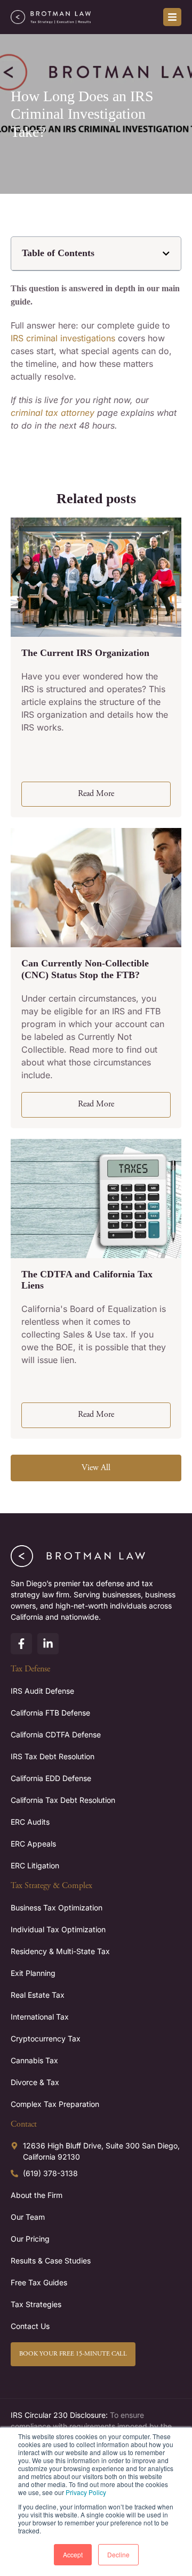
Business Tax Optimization (57, 1908)
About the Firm (37, 2195)
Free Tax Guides (39, 2282)
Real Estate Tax (38, 1995)
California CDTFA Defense (56, 1734)
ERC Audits (30, 1822)
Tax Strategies (36, 2304)
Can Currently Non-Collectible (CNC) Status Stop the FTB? (85, 969)
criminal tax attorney (53, 413)
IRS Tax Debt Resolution (53, 1756)
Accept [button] (73, 2554)
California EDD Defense (51, 1778)
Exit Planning (33, 1973)
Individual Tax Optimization (58, 1929)
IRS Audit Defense (42, 1691)
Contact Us (30, 2326)
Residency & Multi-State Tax (60, 1951)
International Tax (40, 2017)
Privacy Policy (86, 2492)
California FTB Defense (50, 1713)
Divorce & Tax (35, 2082)
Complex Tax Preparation (55, 2104)
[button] (166, 254)
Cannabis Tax (34, 2060)
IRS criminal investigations (63, 338)
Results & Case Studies (51, 2261)
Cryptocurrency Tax (46, 2038)
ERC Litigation (35, 1865)
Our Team (28, 2217)
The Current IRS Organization (85, 653)
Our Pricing (30, 2239)
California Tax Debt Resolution (63, 1800)
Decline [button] (118, 2554)
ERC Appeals (33, 1844)
